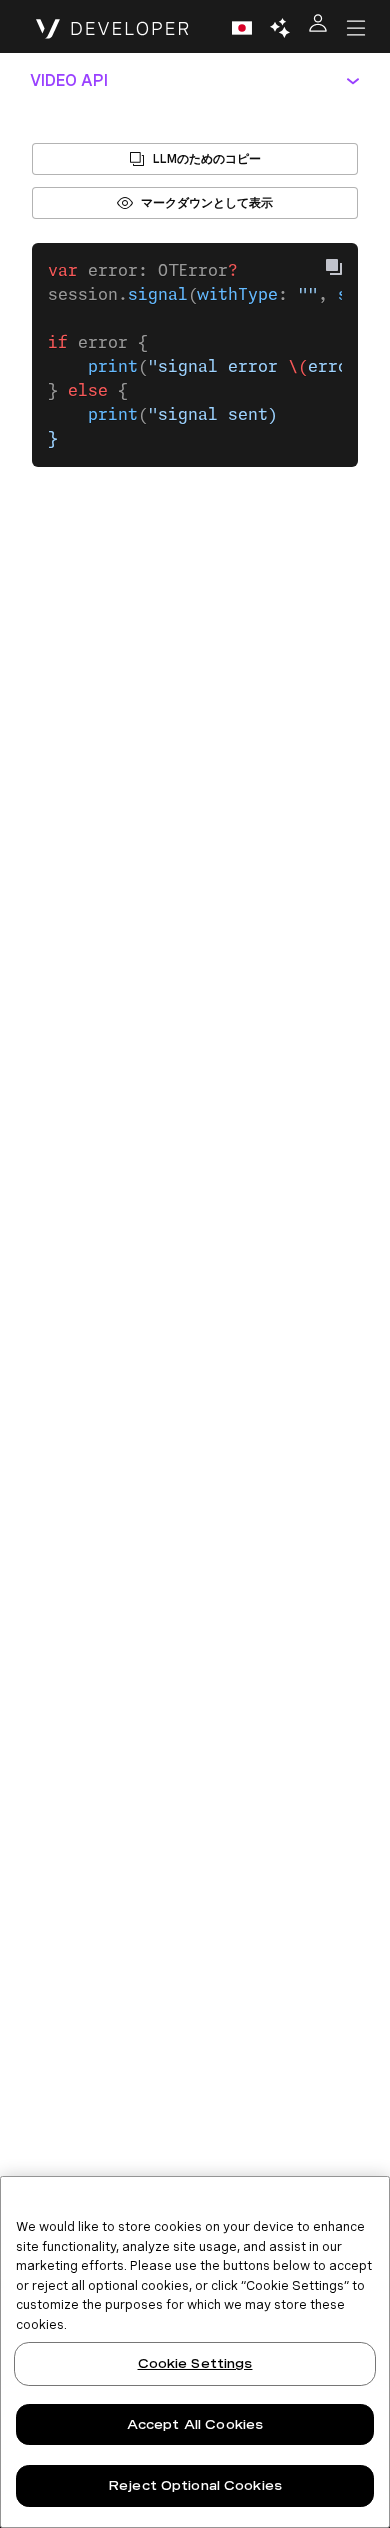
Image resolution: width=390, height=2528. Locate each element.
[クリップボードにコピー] (334, 267)
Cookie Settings (195, 2363)
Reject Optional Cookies (195, 2485)
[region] (195, 2352)
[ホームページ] (112, 28)
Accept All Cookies (195, 2424)
